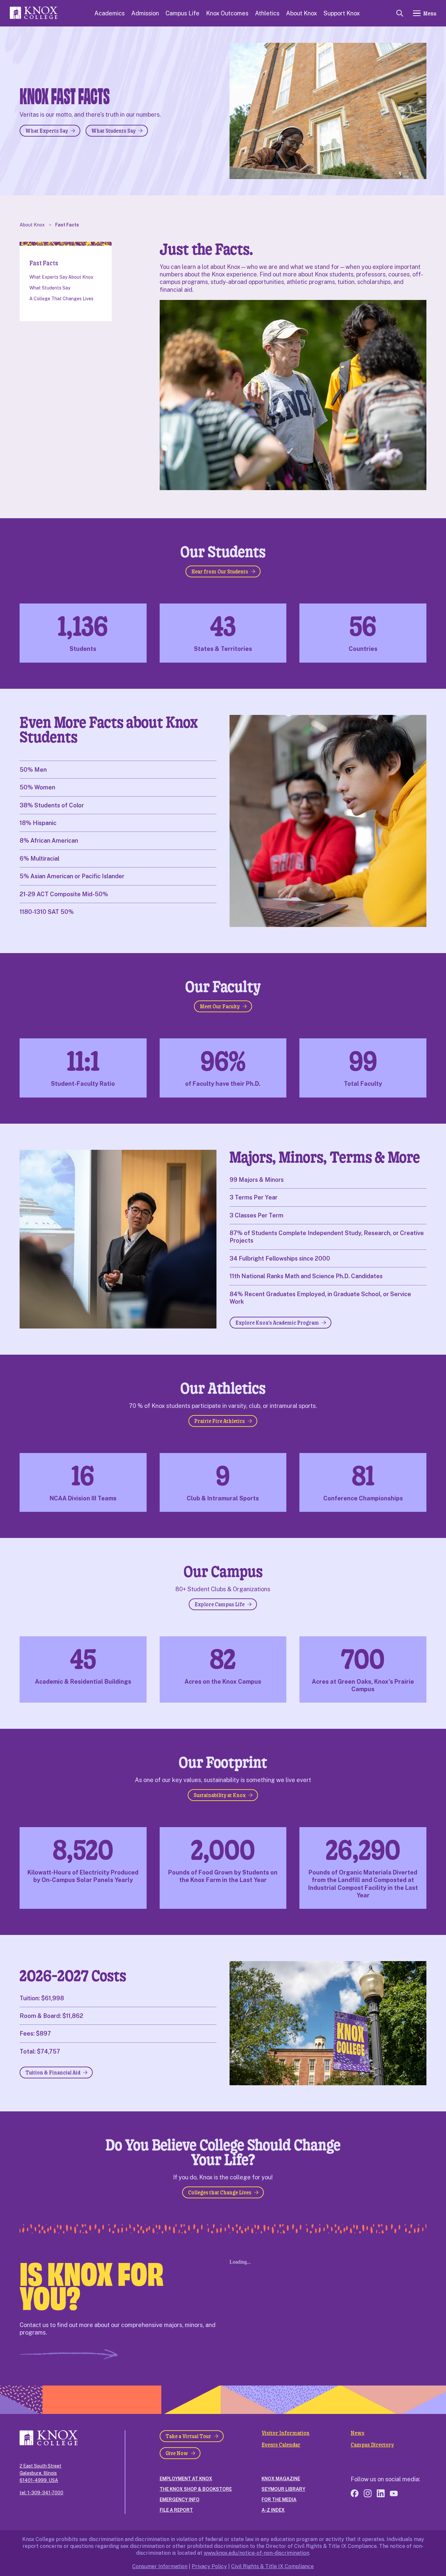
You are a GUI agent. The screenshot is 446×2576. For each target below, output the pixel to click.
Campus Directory (372, 2445)
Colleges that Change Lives (220, 2192)
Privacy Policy (209, 2566)
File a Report (176, 2510)
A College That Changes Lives (61, 299)
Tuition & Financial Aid (53, 2072)
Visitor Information (286, 2433)
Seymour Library (283, 2489)
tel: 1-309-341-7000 (41, 2493)
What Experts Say (47, 131)
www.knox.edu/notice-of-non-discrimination (256, 2553)
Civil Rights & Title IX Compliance (272, 2566)
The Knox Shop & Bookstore (196, 2489)
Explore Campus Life (220, 1604)
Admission (145, 13)
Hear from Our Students (220, 571)
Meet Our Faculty (220, 1006)
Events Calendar (281, 2445)
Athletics (267, 13)
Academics (110, 13)
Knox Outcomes (227, 13)
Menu (430, 13)
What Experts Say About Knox (61, 277)
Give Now (177, 2453)
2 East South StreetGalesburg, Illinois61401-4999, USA (40, 2473)
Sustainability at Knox (220, 1795)
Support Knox (342, 13)
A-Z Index (273, 2510)
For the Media (279, 2500)
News (358, 2433)
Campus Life (183, 13)
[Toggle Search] (400, 13)
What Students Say (113, 131)
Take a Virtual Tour (188, 2436)
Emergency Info (180, 2500)
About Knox (302, 13)
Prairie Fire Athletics (220, 1421)
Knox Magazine (281, 2479)
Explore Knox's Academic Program (277, 1322)
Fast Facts (67, 225)
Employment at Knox (186, 2479)
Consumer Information (160, 2566)
